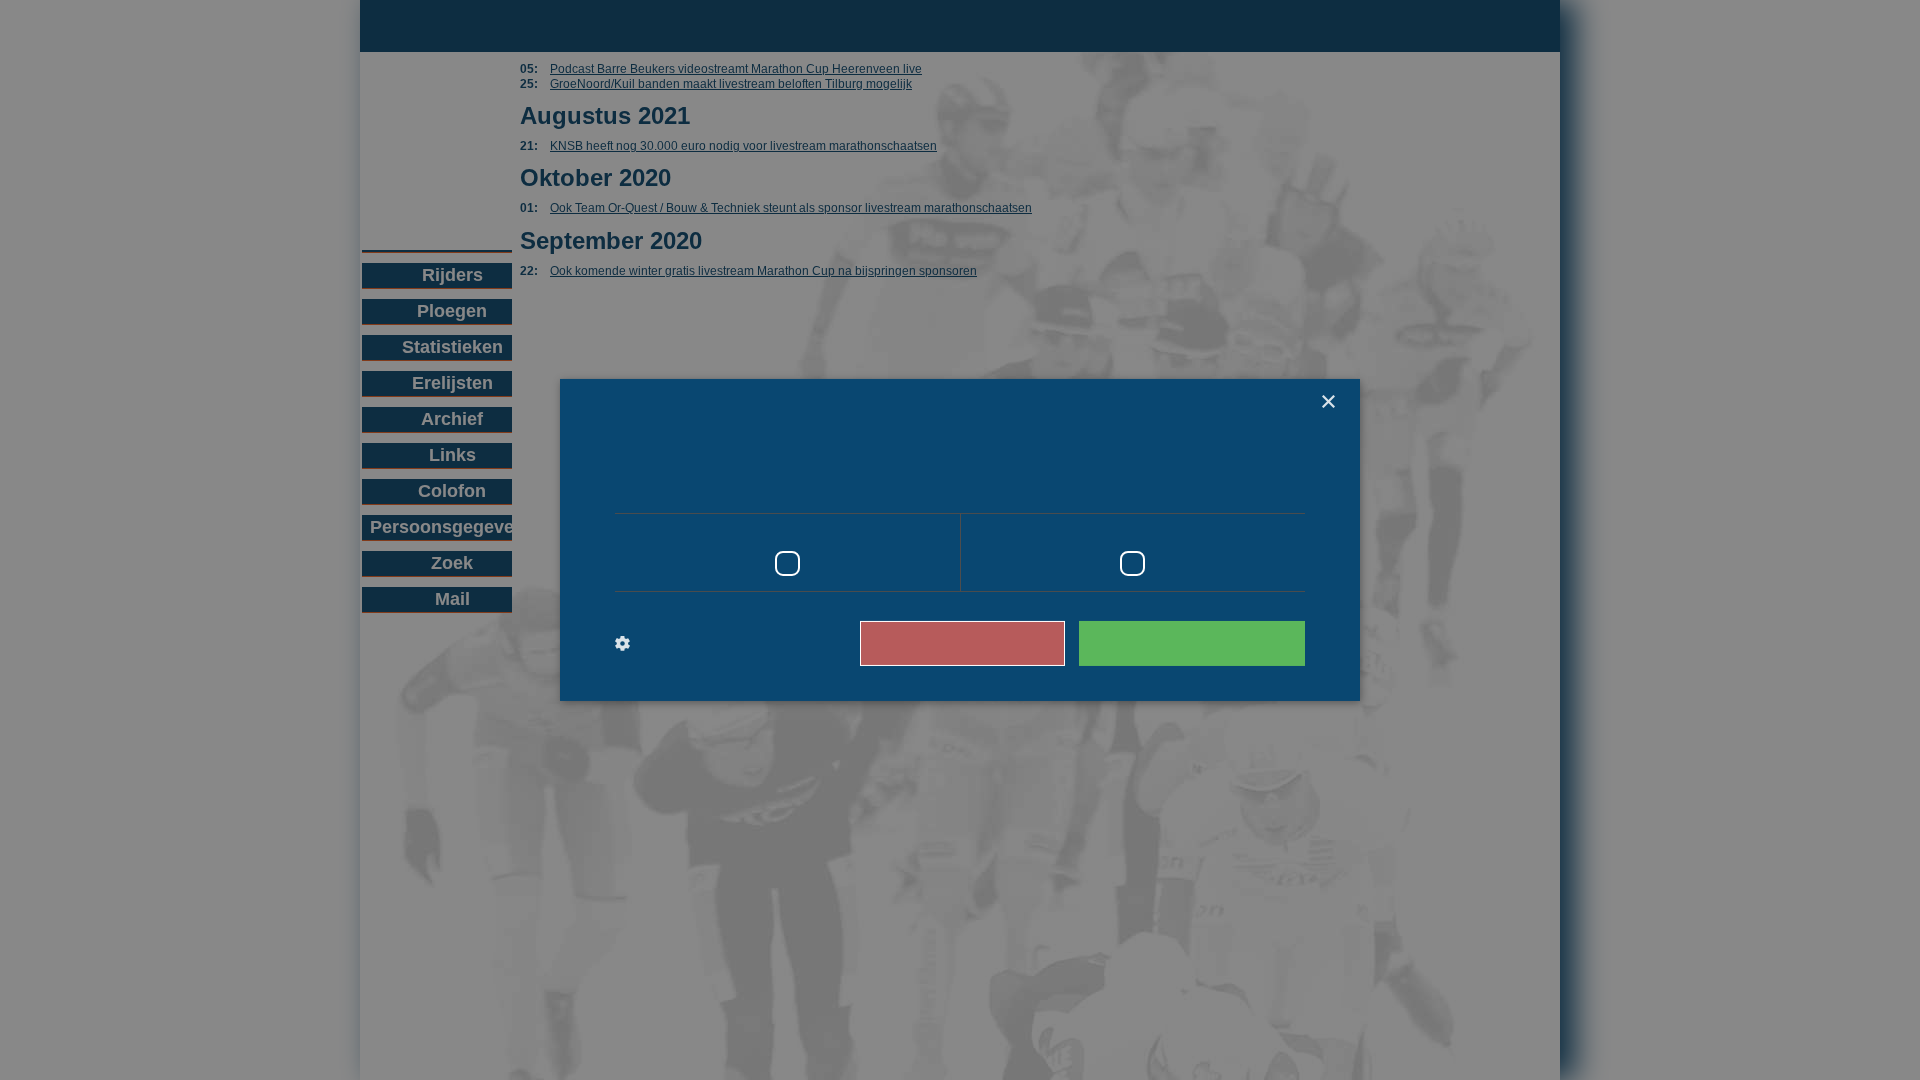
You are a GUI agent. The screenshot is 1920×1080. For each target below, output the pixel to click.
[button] (697, 644)
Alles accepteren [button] (1201, 642)
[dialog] (960, 540)
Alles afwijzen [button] (991, 642)
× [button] (1327, 402)
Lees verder (1220, 485)
